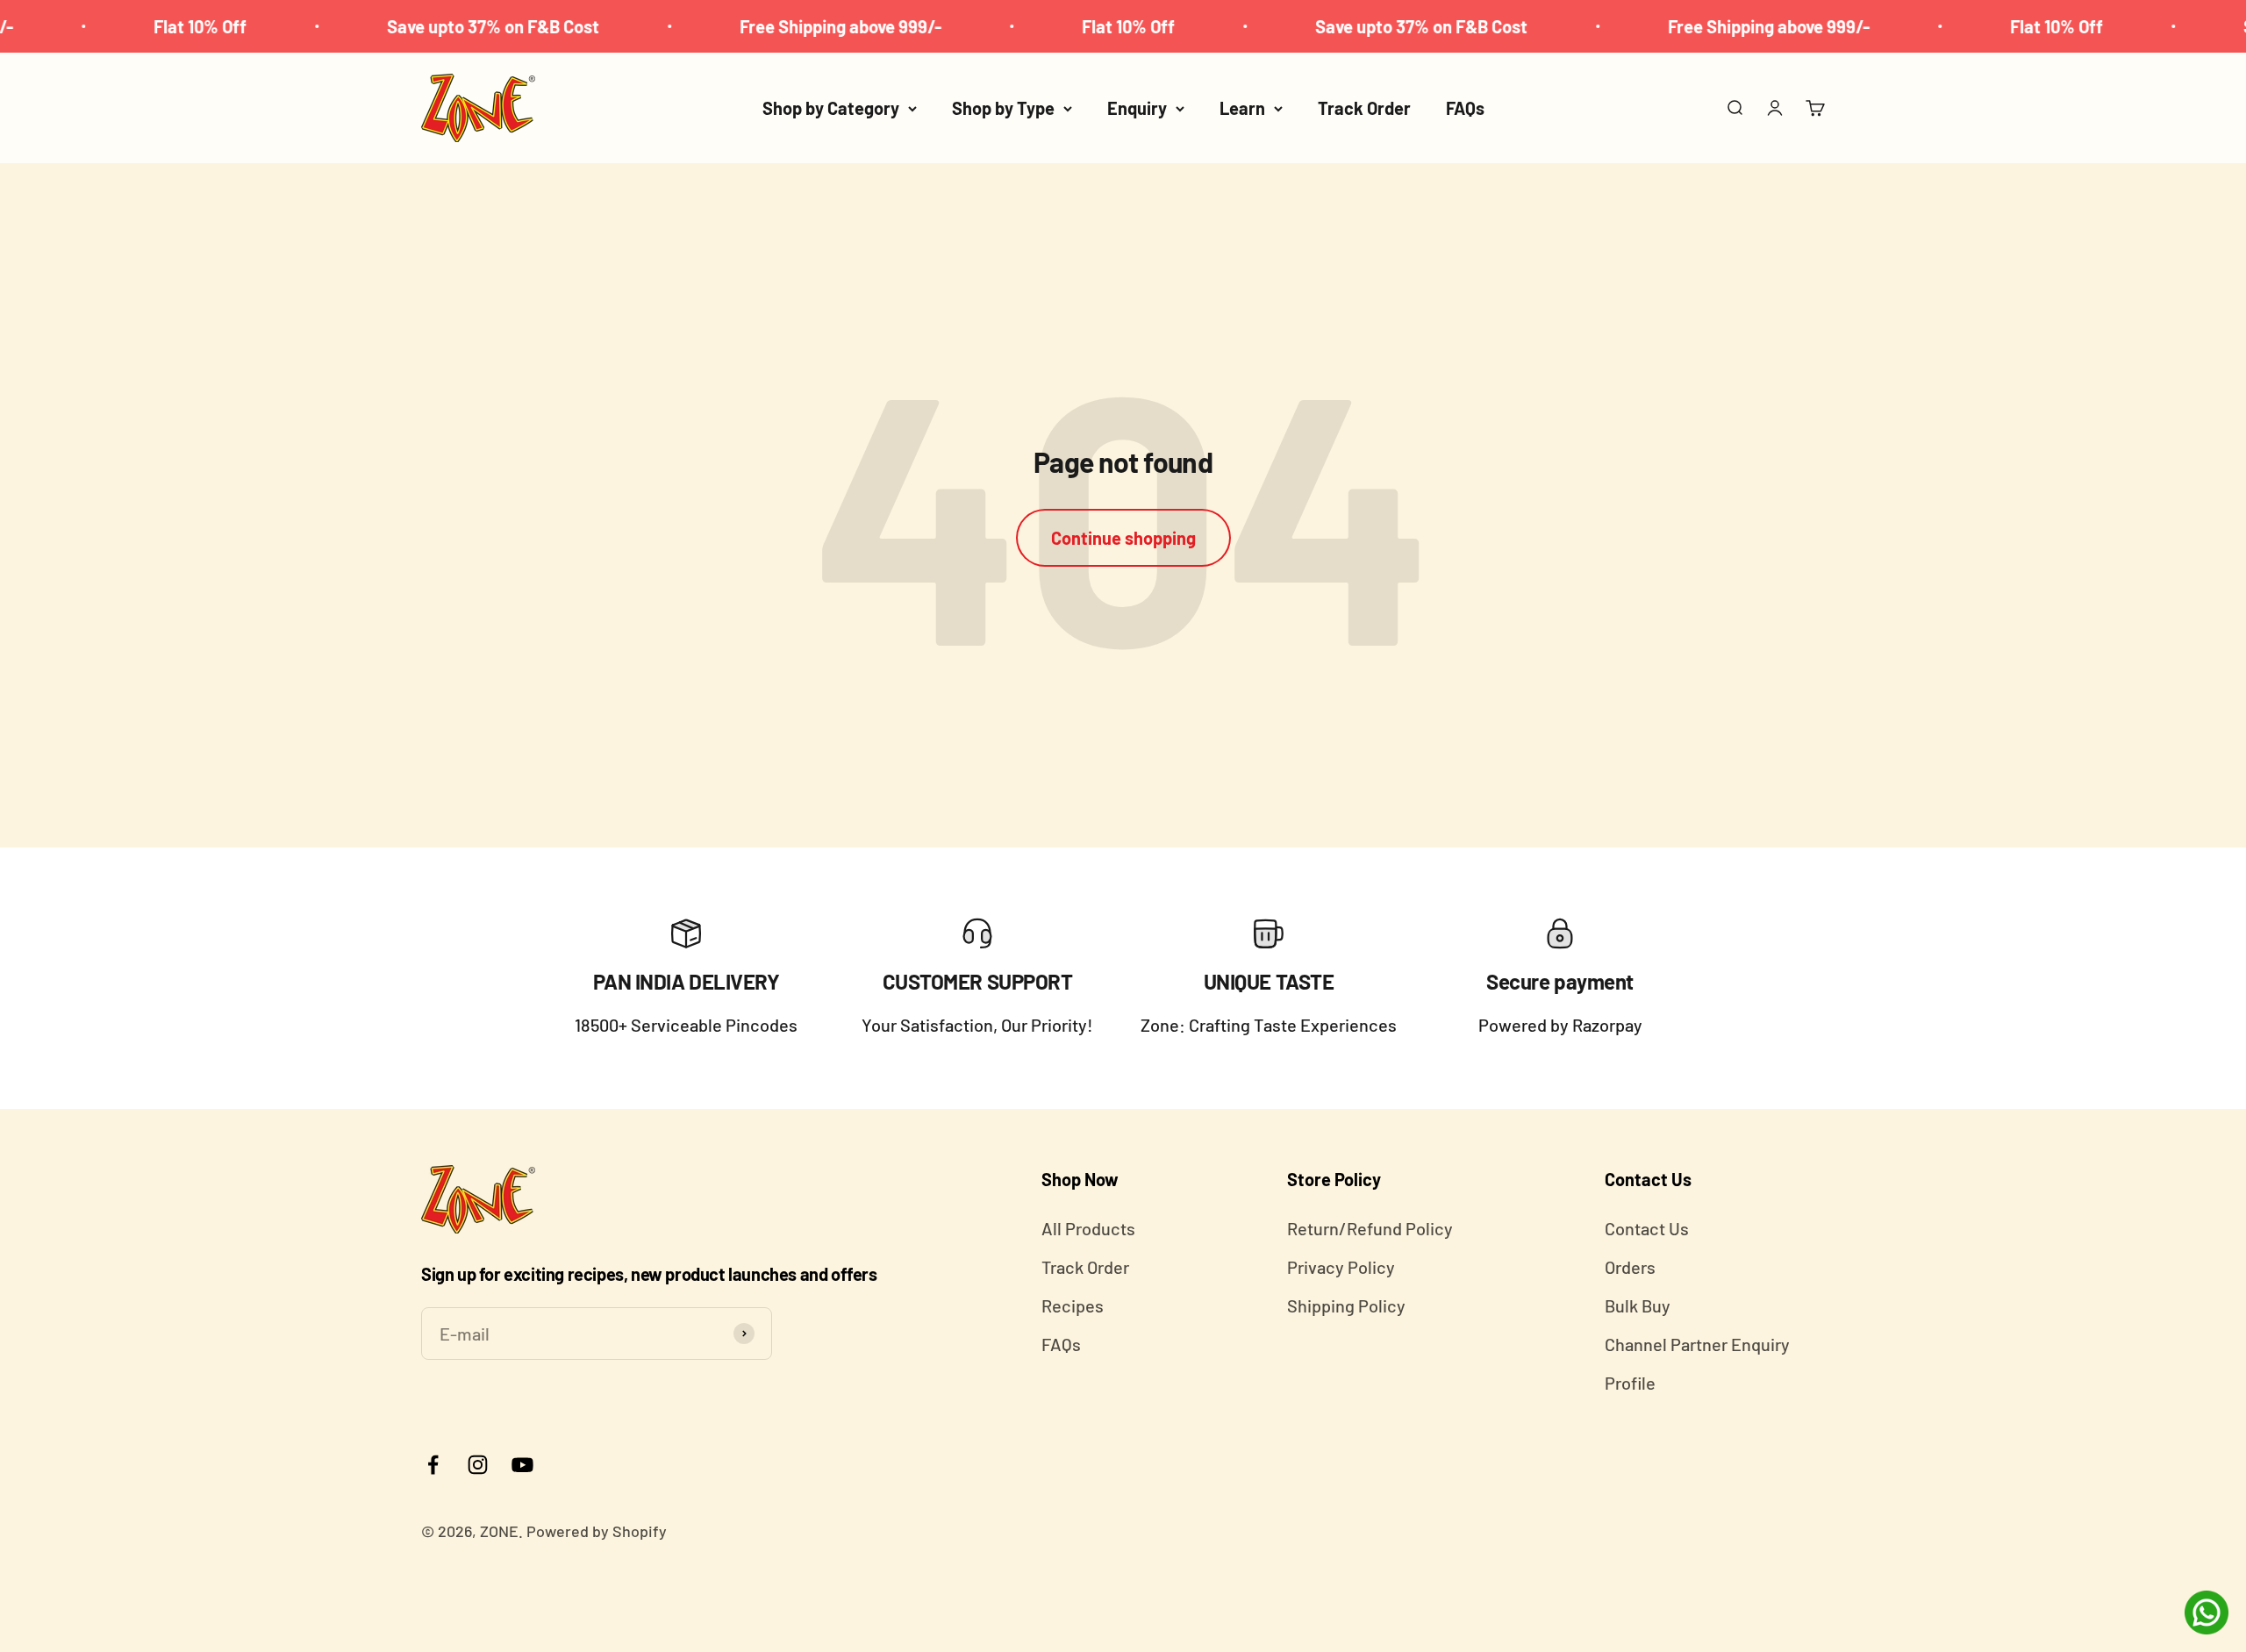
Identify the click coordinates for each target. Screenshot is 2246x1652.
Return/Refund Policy (1370, 1228)
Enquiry (1137, 108)
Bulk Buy (1638, 1305)
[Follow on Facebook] (433, 1465)
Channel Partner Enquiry (1697, 1344)
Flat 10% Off (138, 26)
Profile (1630, 1383)
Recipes (1073, 1305)
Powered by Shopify (597, 1531)
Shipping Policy (1346, 1305)
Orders (1630, 1267)
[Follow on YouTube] (522, 1465)
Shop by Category (831, 108)
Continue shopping (1123, 538)
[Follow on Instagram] (478, 1465)
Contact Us (1647, 1228)
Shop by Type (1003, 108)
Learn (1242, 108)
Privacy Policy (1341, 1267)
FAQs (1465, 108)
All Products (1088, 1228)
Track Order (1364, 108)
